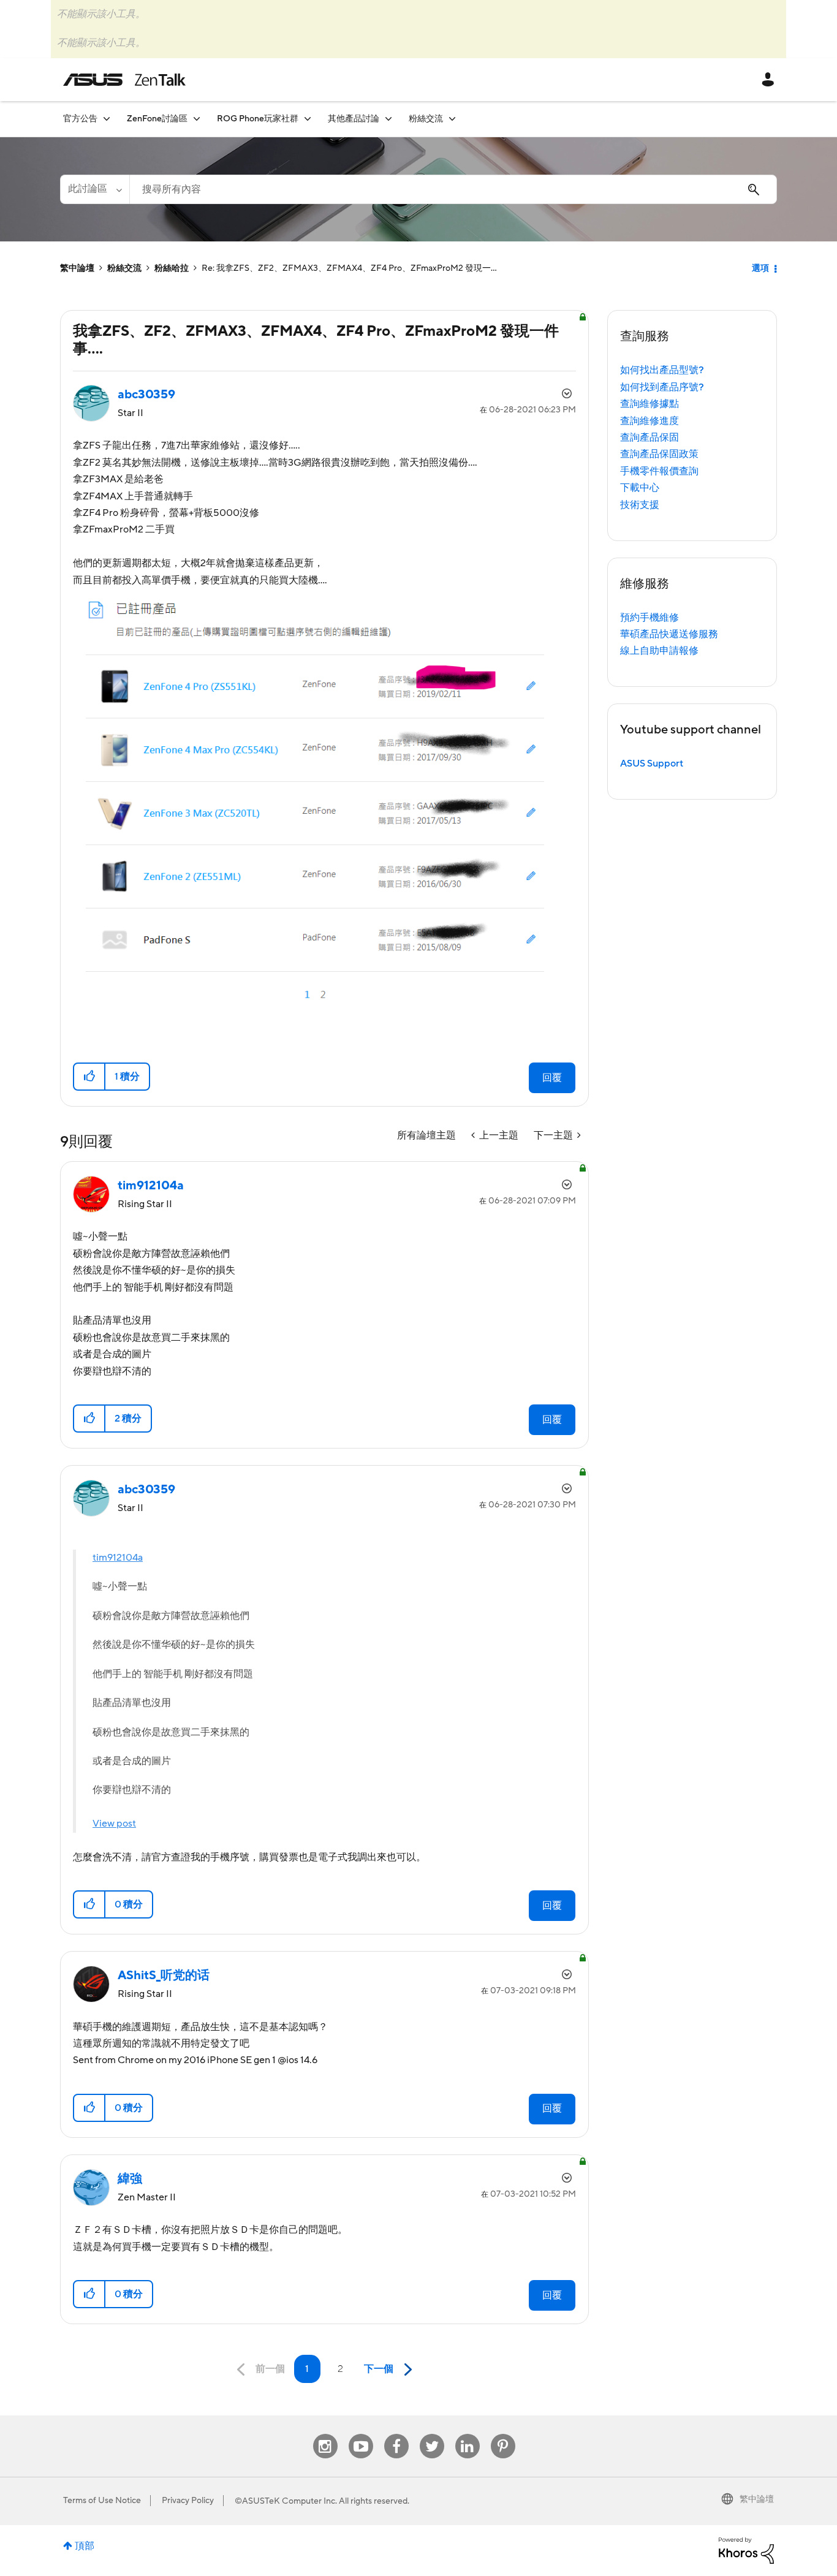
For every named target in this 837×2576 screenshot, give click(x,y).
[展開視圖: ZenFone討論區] (197, 119)
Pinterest (503, 2434)
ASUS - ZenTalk (124, 80)
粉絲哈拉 (172, 268)
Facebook (396, 2434)
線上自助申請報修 (659, 651)
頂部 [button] (85, 2546)
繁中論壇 (77, 268)
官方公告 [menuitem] (80, 119)
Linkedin (468, 2434)
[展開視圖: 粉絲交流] (452, 119)
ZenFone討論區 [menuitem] (157, 119)
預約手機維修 (650, 618)
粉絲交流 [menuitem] (426, 119)
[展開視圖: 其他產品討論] (388, 119)
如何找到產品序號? (662, 387)
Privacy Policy (188, 2501)
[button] (90, 1077)
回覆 (552, 1078)
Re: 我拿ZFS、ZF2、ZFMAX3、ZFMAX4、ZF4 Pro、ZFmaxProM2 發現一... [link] (349, 268)
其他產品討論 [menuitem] (354, 119)
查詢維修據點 (650, 404)
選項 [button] (760, 268)
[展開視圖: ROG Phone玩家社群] (308, 119)
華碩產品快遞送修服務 (669, 634)
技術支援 (640, 505)
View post (114, 1824)
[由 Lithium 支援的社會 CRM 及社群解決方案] (746, 2550)
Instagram (325, 2434)
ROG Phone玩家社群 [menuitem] (258, 119)
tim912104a (118, 1558)
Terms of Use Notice (102, 2501)
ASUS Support (652, 763)
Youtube (361, 2434)
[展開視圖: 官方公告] (107, 119)
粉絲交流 (124, 268)
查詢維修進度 (650, 421)
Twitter (432, 2434)
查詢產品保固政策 (659, 454)
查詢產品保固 (650, 438)
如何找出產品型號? (662, 370)
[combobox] (453, 189)
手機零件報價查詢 (659, 471)
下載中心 (640, 488)
